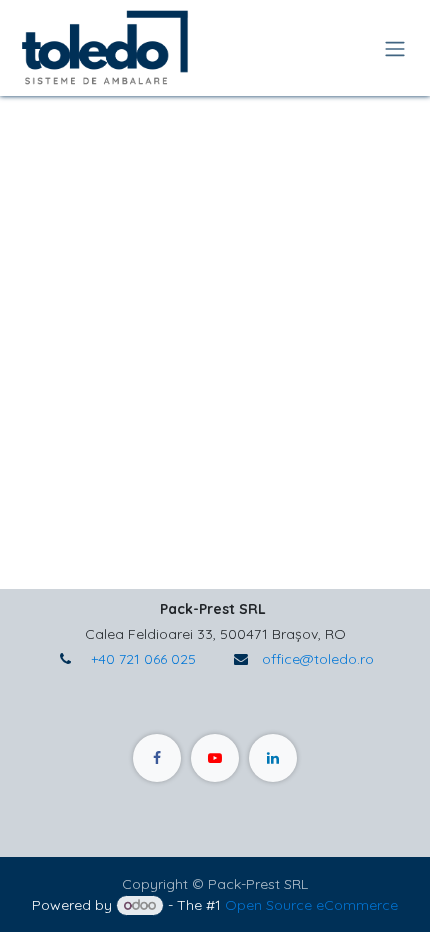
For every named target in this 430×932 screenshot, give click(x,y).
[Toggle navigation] (395, 48)
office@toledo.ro (318, 659)
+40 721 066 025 (141, 659)
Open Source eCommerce (311, 905)
